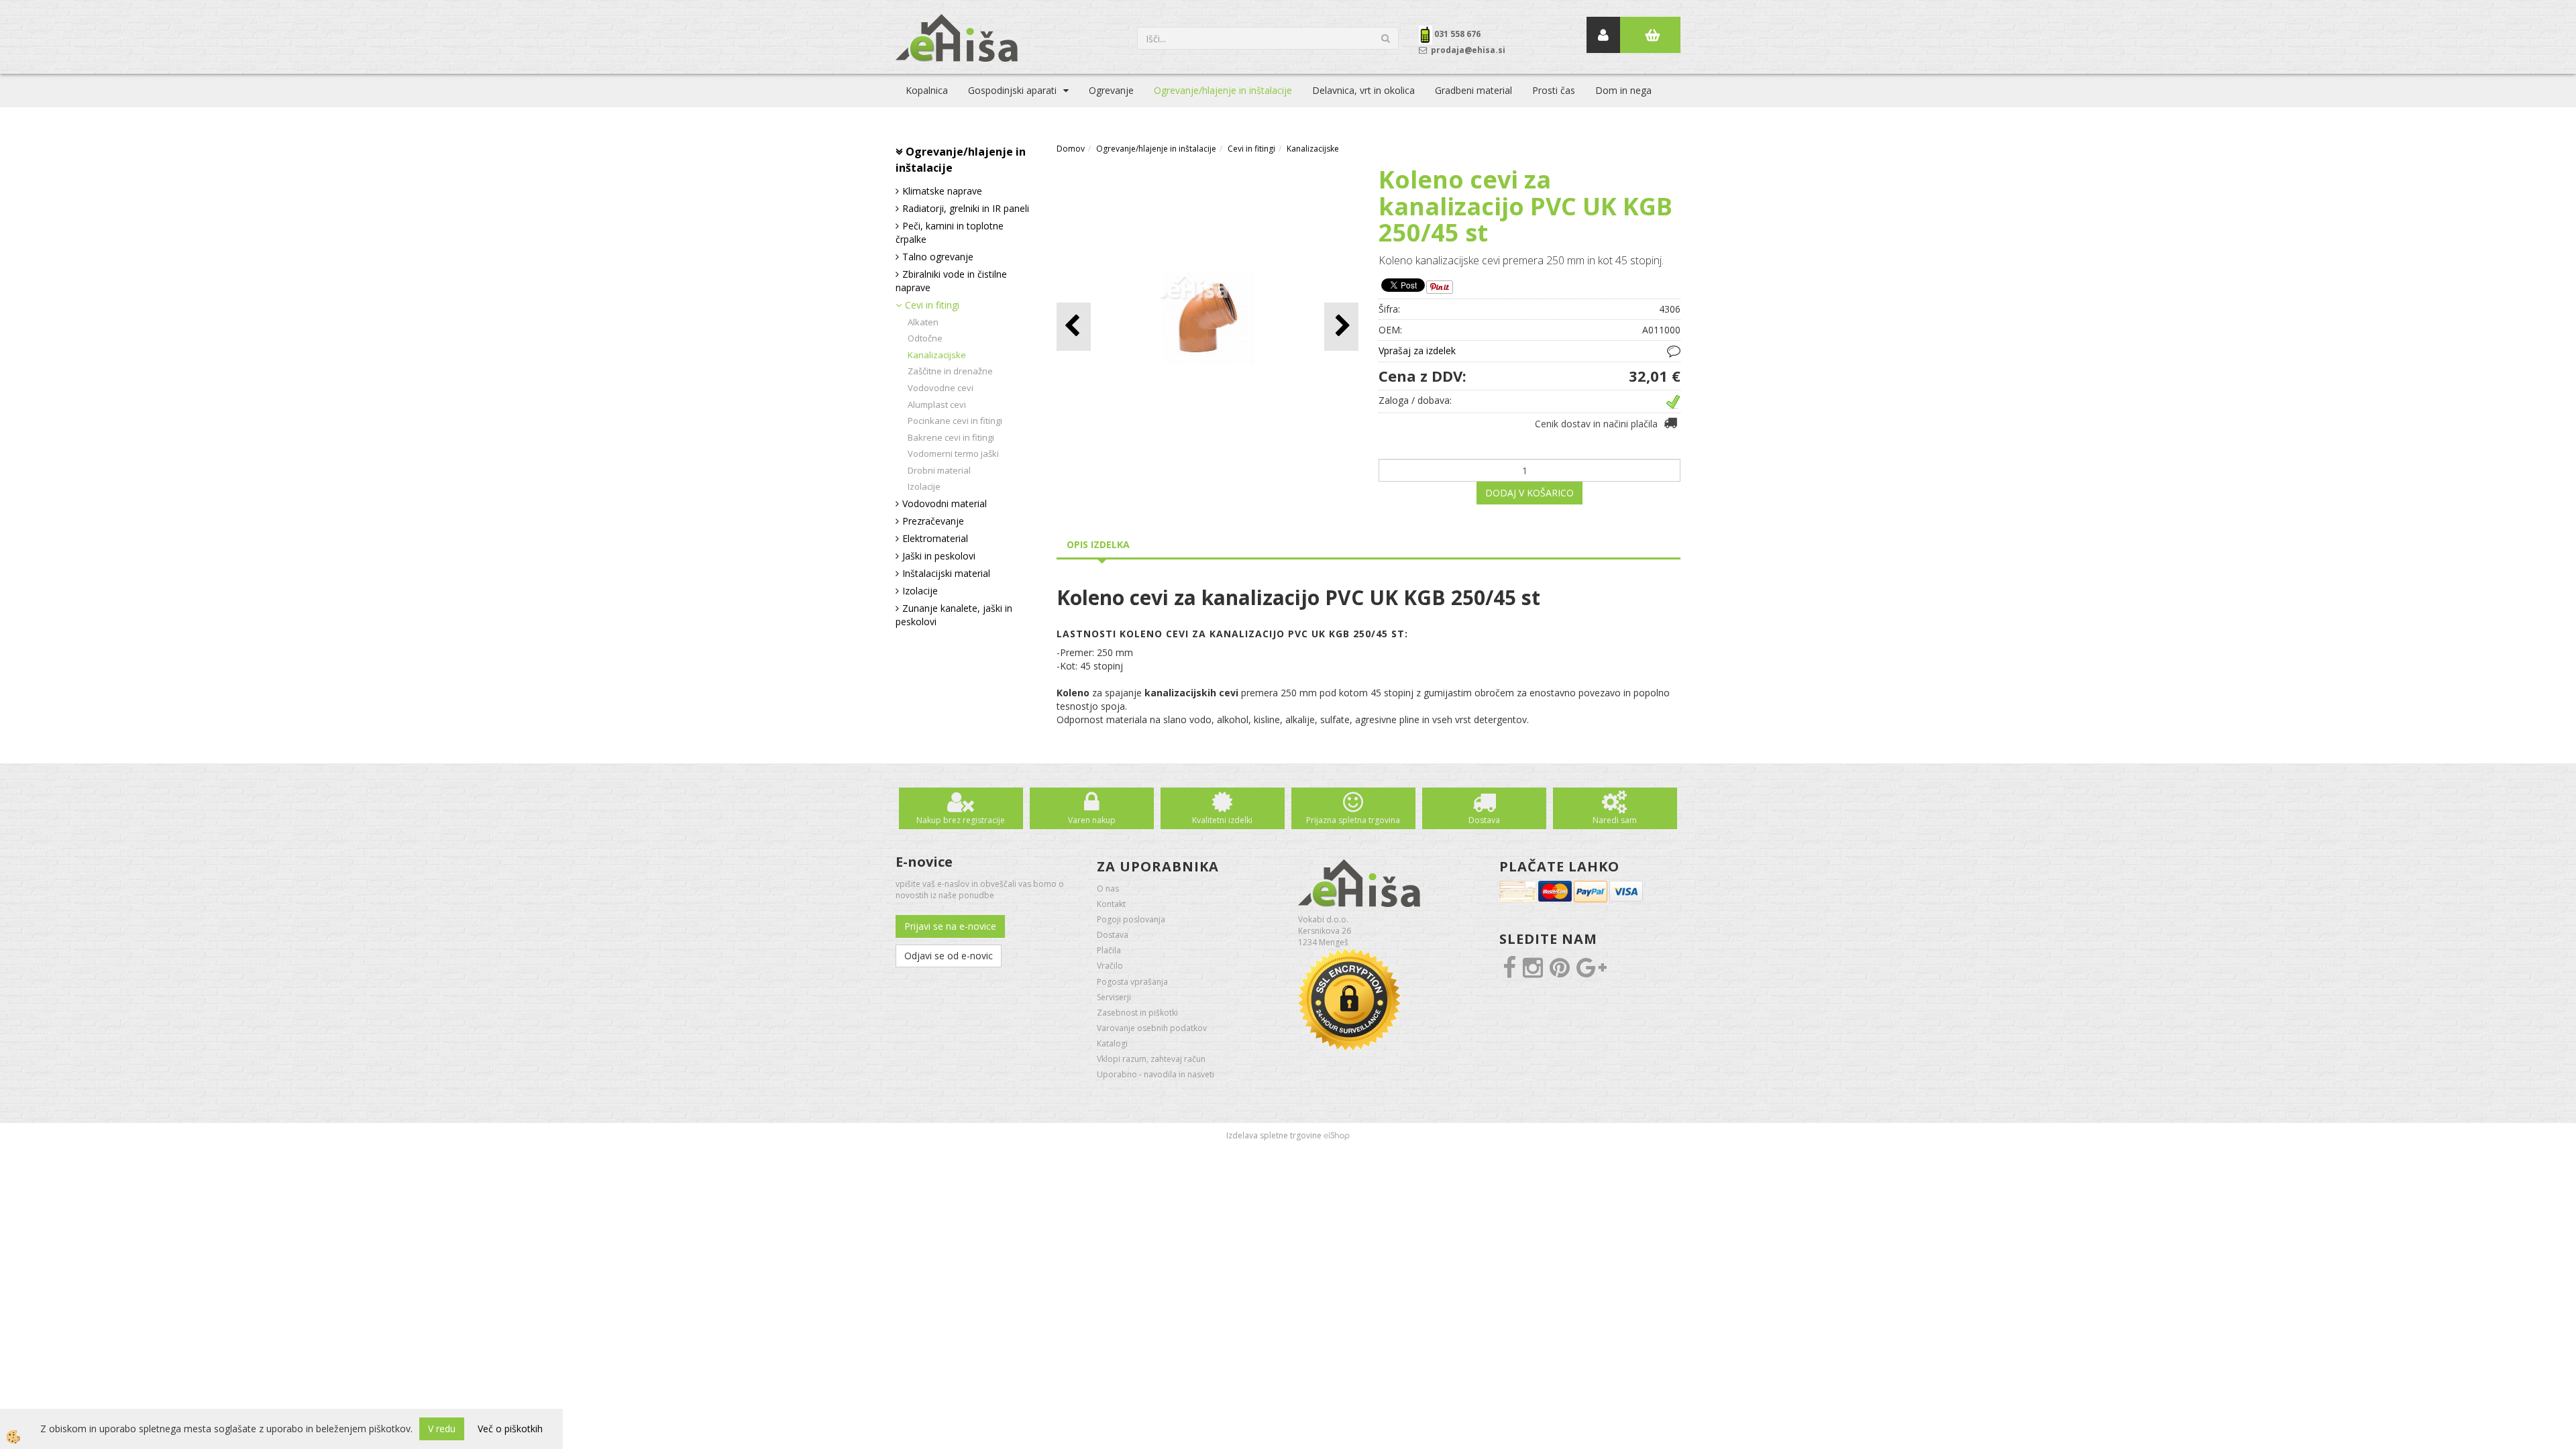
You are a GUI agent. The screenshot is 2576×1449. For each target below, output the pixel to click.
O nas (1108, 889)
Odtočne (925, 338)
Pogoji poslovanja (1131, 919)
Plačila (1109, 950)
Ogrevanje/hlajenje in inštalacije (1223, 90)
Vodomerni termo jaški (953, 453)
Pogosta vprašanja (1132, 982)
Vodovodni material (945, 503)
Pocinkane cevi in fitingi (955, 421)
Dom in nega (1623, 90)
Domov (1071, 149)
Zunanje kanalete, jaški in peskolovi (954, 615)
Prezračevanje (933, 521)
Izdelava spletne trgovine (1274, 1135)
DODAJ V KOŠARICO (1529, 493)
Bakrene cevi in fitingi (951, 437)
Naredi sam (1615, 820)
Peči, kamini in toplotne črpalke (950, 232)
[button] (1341, 326)
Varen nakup (1092, 820)
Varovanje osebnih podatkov (1152, 1028)
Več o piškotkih (510, 1429)
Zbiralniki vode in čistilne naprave (951, 281)
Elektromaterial (935, 538)
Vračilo (1110, 966)
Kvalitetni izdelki (1222, 820)
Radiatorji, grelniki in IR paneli (966, 208)
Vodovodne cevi (941, 388)
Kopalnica (927, 90)
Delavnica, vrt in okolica (1363, 90)
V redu (442, 1429)
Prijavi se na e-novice (950, 926)
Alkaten (923, 322)
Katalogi (1112, 1043)
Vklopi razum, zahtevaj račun (1151, 1059)
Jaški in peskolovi (939, 556)
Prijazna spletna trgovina (1353, 820)
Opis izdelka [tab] (1098, 544)
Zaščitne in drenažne (950, 371)
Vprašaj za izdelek (1417, 351)
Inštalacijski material (946, 573)
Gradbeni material (1473, 90)
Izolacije (924, 486)
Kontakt (1111, 904)
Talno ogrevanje (938, 257)
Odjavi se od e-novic (949, 956)
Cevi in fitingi (932, 305)
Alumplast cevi (937, 405)
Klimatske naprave (942, 191)
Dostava (1484, 820)
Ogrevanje (1111, 90)
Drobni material (939, 470)
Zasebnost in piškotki (1137, 1013)
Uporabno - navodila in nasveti (1156, 1074)
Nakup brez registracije (961, 820)
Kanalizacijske (937, 355)
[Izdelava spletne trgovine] (1337, 1135)
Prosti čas (1554, 90)
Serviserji (1114, 997)
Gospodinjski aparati (1012, 90)
